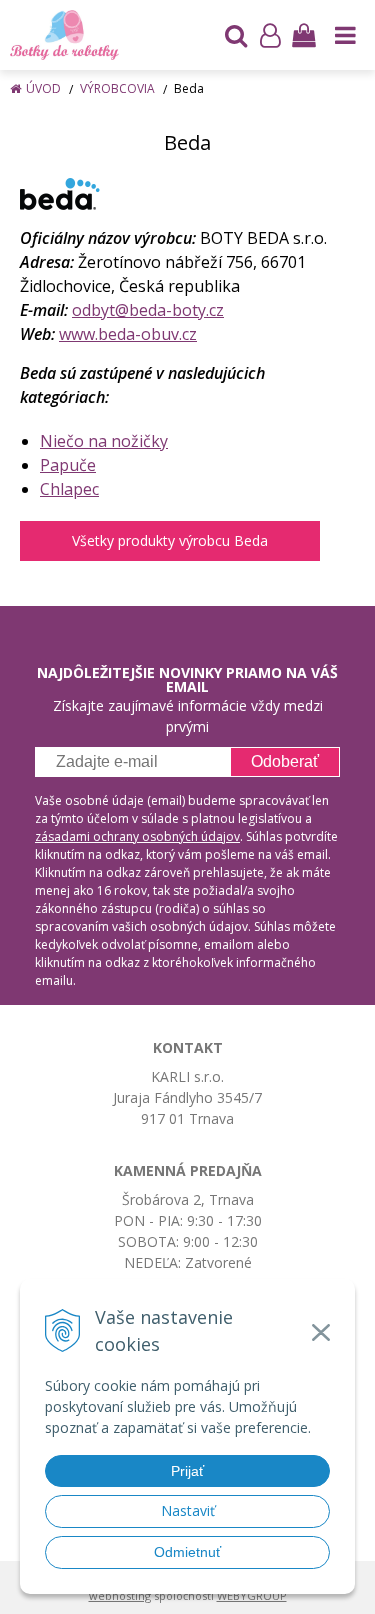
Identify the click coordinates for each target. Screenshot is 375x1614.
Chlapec (69, 489)
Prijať (187, 1471)
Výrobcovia (117, 88)
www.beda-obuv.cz (128, 334)
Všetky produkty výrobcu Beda (170, 540)
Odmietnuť (187, 1552)
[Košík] (304, 35)
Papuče (68, 465)
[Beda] (60, 193)
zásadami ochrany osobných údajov (137, 836)
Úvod (43, 88)
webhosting (120, 1595)
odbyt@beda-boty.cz (148, 310)
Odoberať (285, 761)
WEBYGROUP (252, 1595)
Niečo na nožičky (104, 441)
